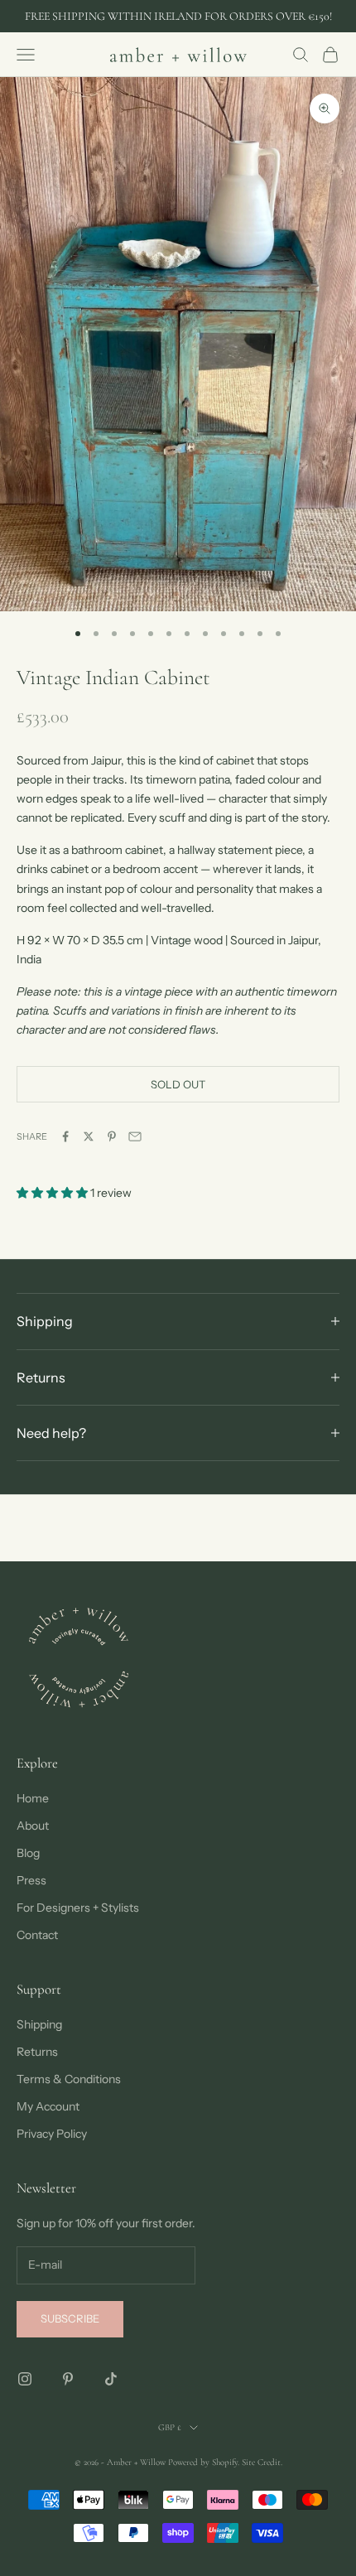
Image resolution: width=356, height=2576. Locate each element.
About (33, 1826)
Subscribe (70, 2318)
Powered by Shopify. (204, 2462)
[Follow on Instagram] (25, 2379)
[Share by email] (135, 1136)
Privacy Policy (52, 2134)
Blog (28, 1853)
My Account (48, 2106)
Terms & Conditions (69, 2079)
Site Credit (261, 2462)
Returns (37, 2052)
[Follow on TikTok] (111, 2379)
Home (33, 1798)
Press (31, 1880)
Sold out (178, 1084)
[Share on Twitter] (89, 1136)
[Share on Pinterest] (112, 1136)
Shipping (39, 2024)
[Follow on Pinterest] (68, 2379)
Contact (37, 1935)
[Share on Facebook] (65, 1136)
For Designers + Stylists (78, 1908)
